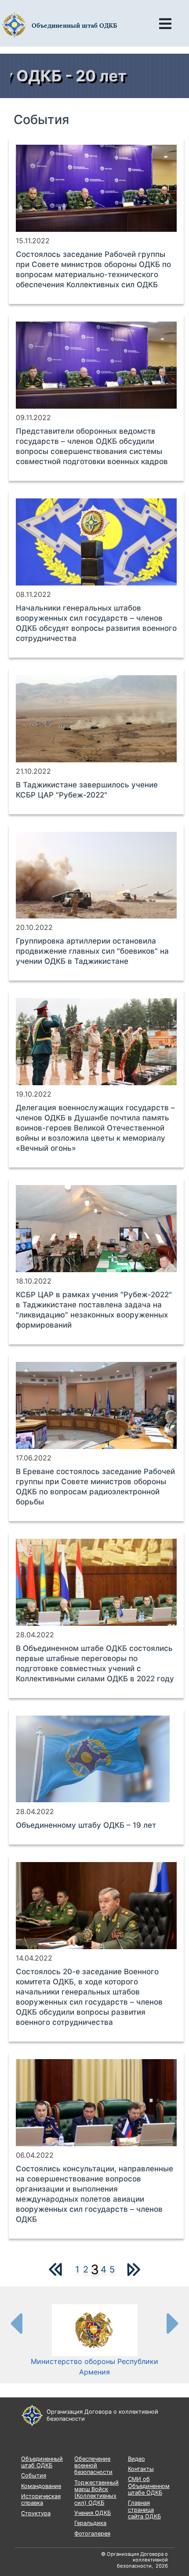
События (34, 2475)
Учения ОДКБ (93, 2513)
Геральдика (90, 2523)
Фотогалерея (92, 2534)
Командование (41, 2486)
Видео (136, 2459)
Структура (36, 2513)
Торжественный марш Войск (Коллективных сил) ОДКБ (96, 2493)
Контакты (141, 2469)
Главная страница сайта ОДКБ (144, 2510)
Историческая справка (41, 2499)
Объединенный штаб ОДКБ (42, 2462)
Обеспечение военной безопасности (93, 2466)
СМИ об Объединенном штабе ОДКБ (149, 2486)
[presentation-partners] (16, 2323)
